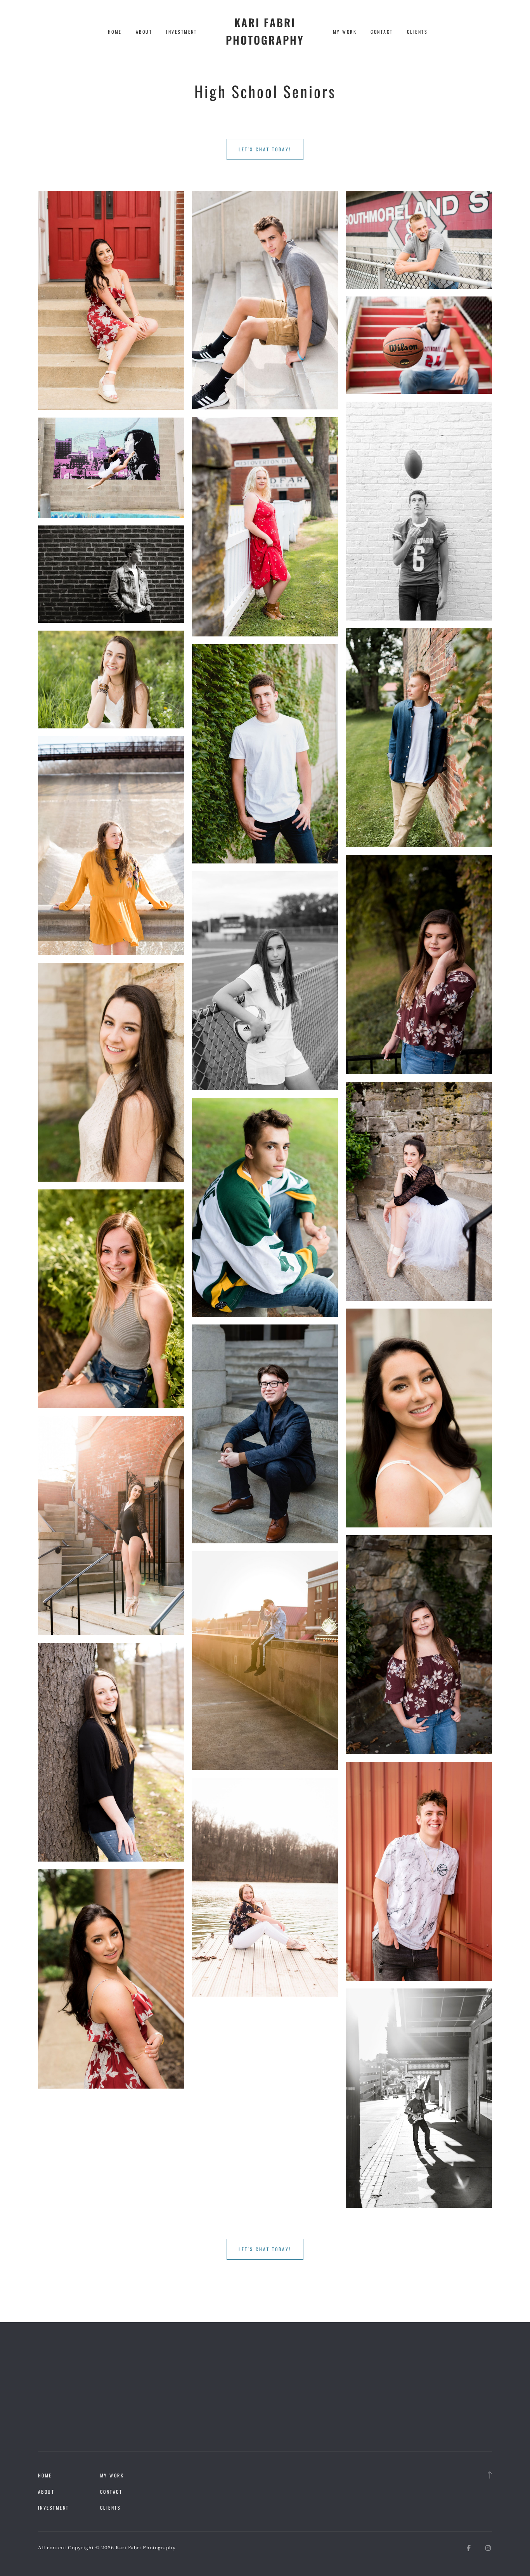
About (144, 32)
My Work (345, 32)
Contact (382, 32)
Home (115, 32)
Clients (417, 32)
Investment (182, 32)
